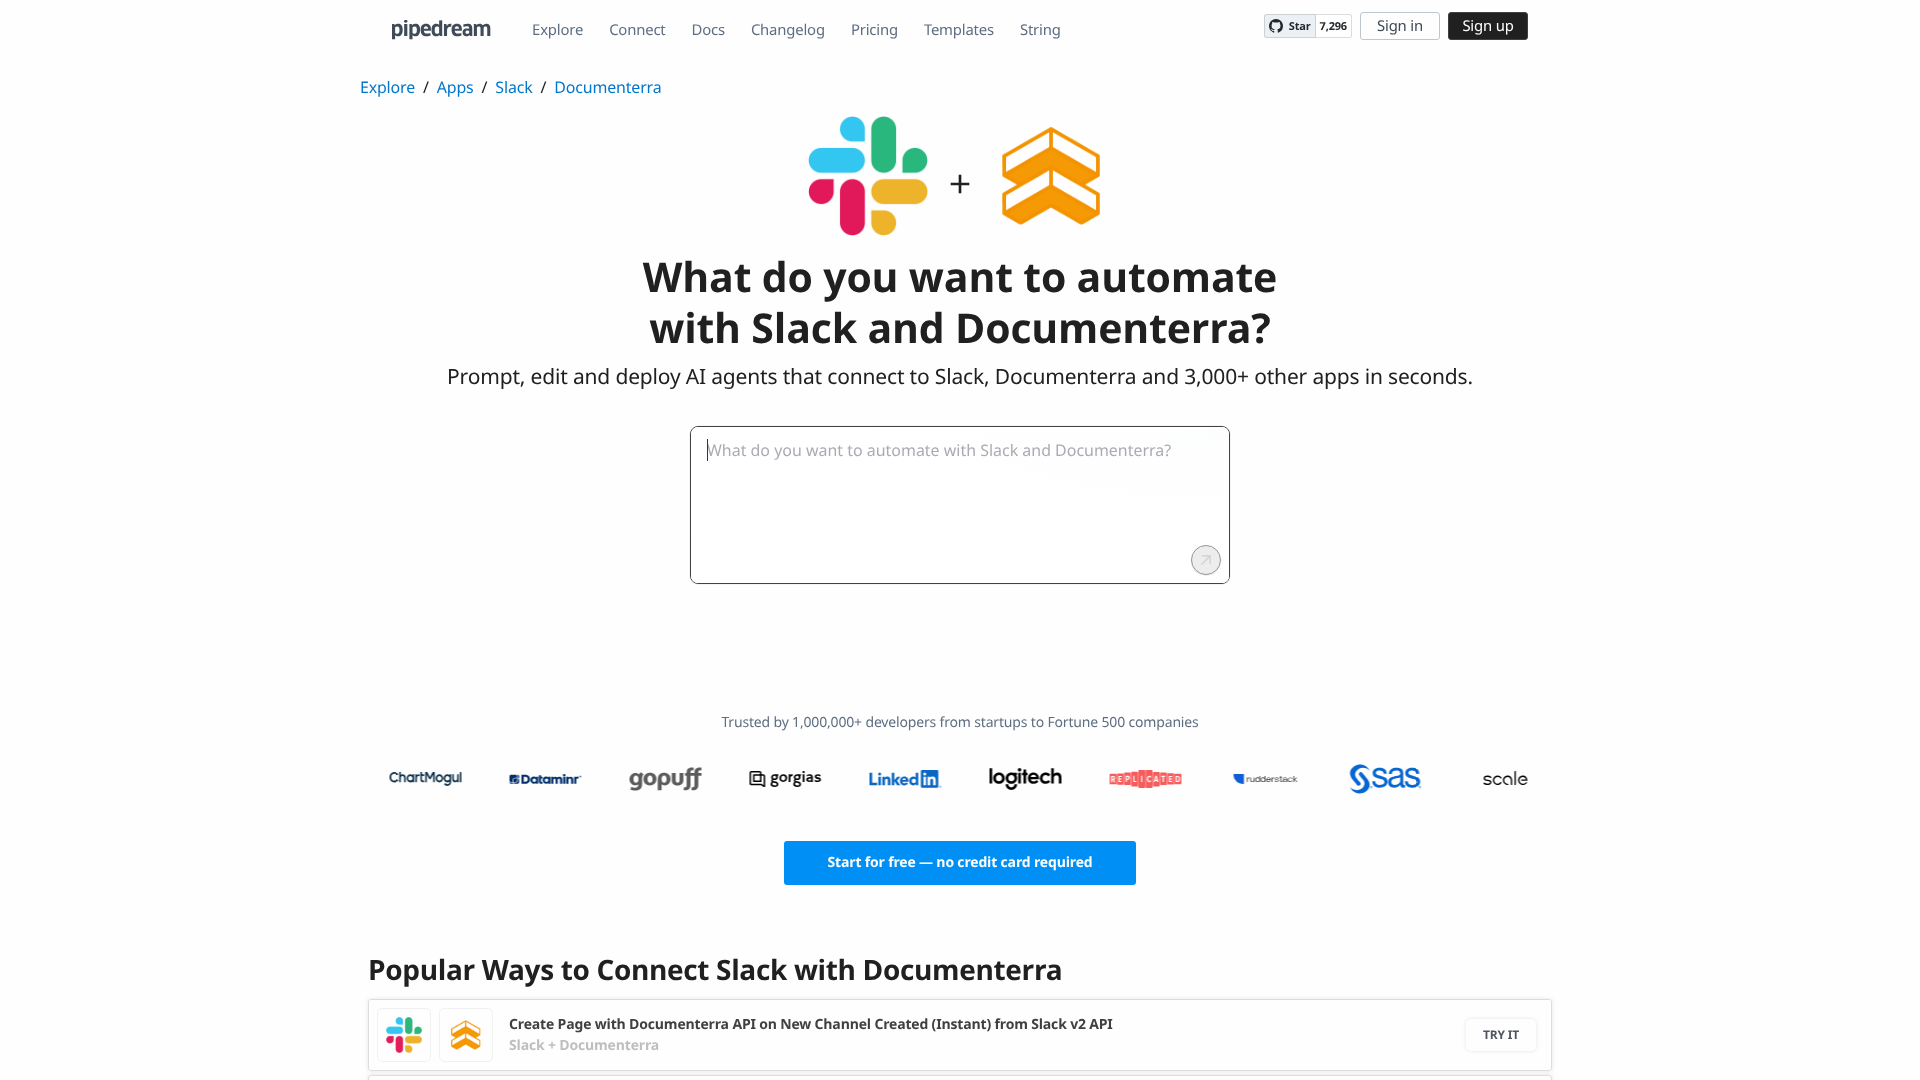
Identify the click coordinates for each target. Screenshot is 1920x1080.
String (1040, 30)
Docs (708, 30)
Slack (513, 87)
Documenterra (607, 87)
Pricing (874, 30)
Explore (557, 30)
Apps (455, 87)
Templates (959, 30)
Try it (1501, 1034)
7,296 (1333, 26)
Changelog (788, 30)
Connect (637, 30)
